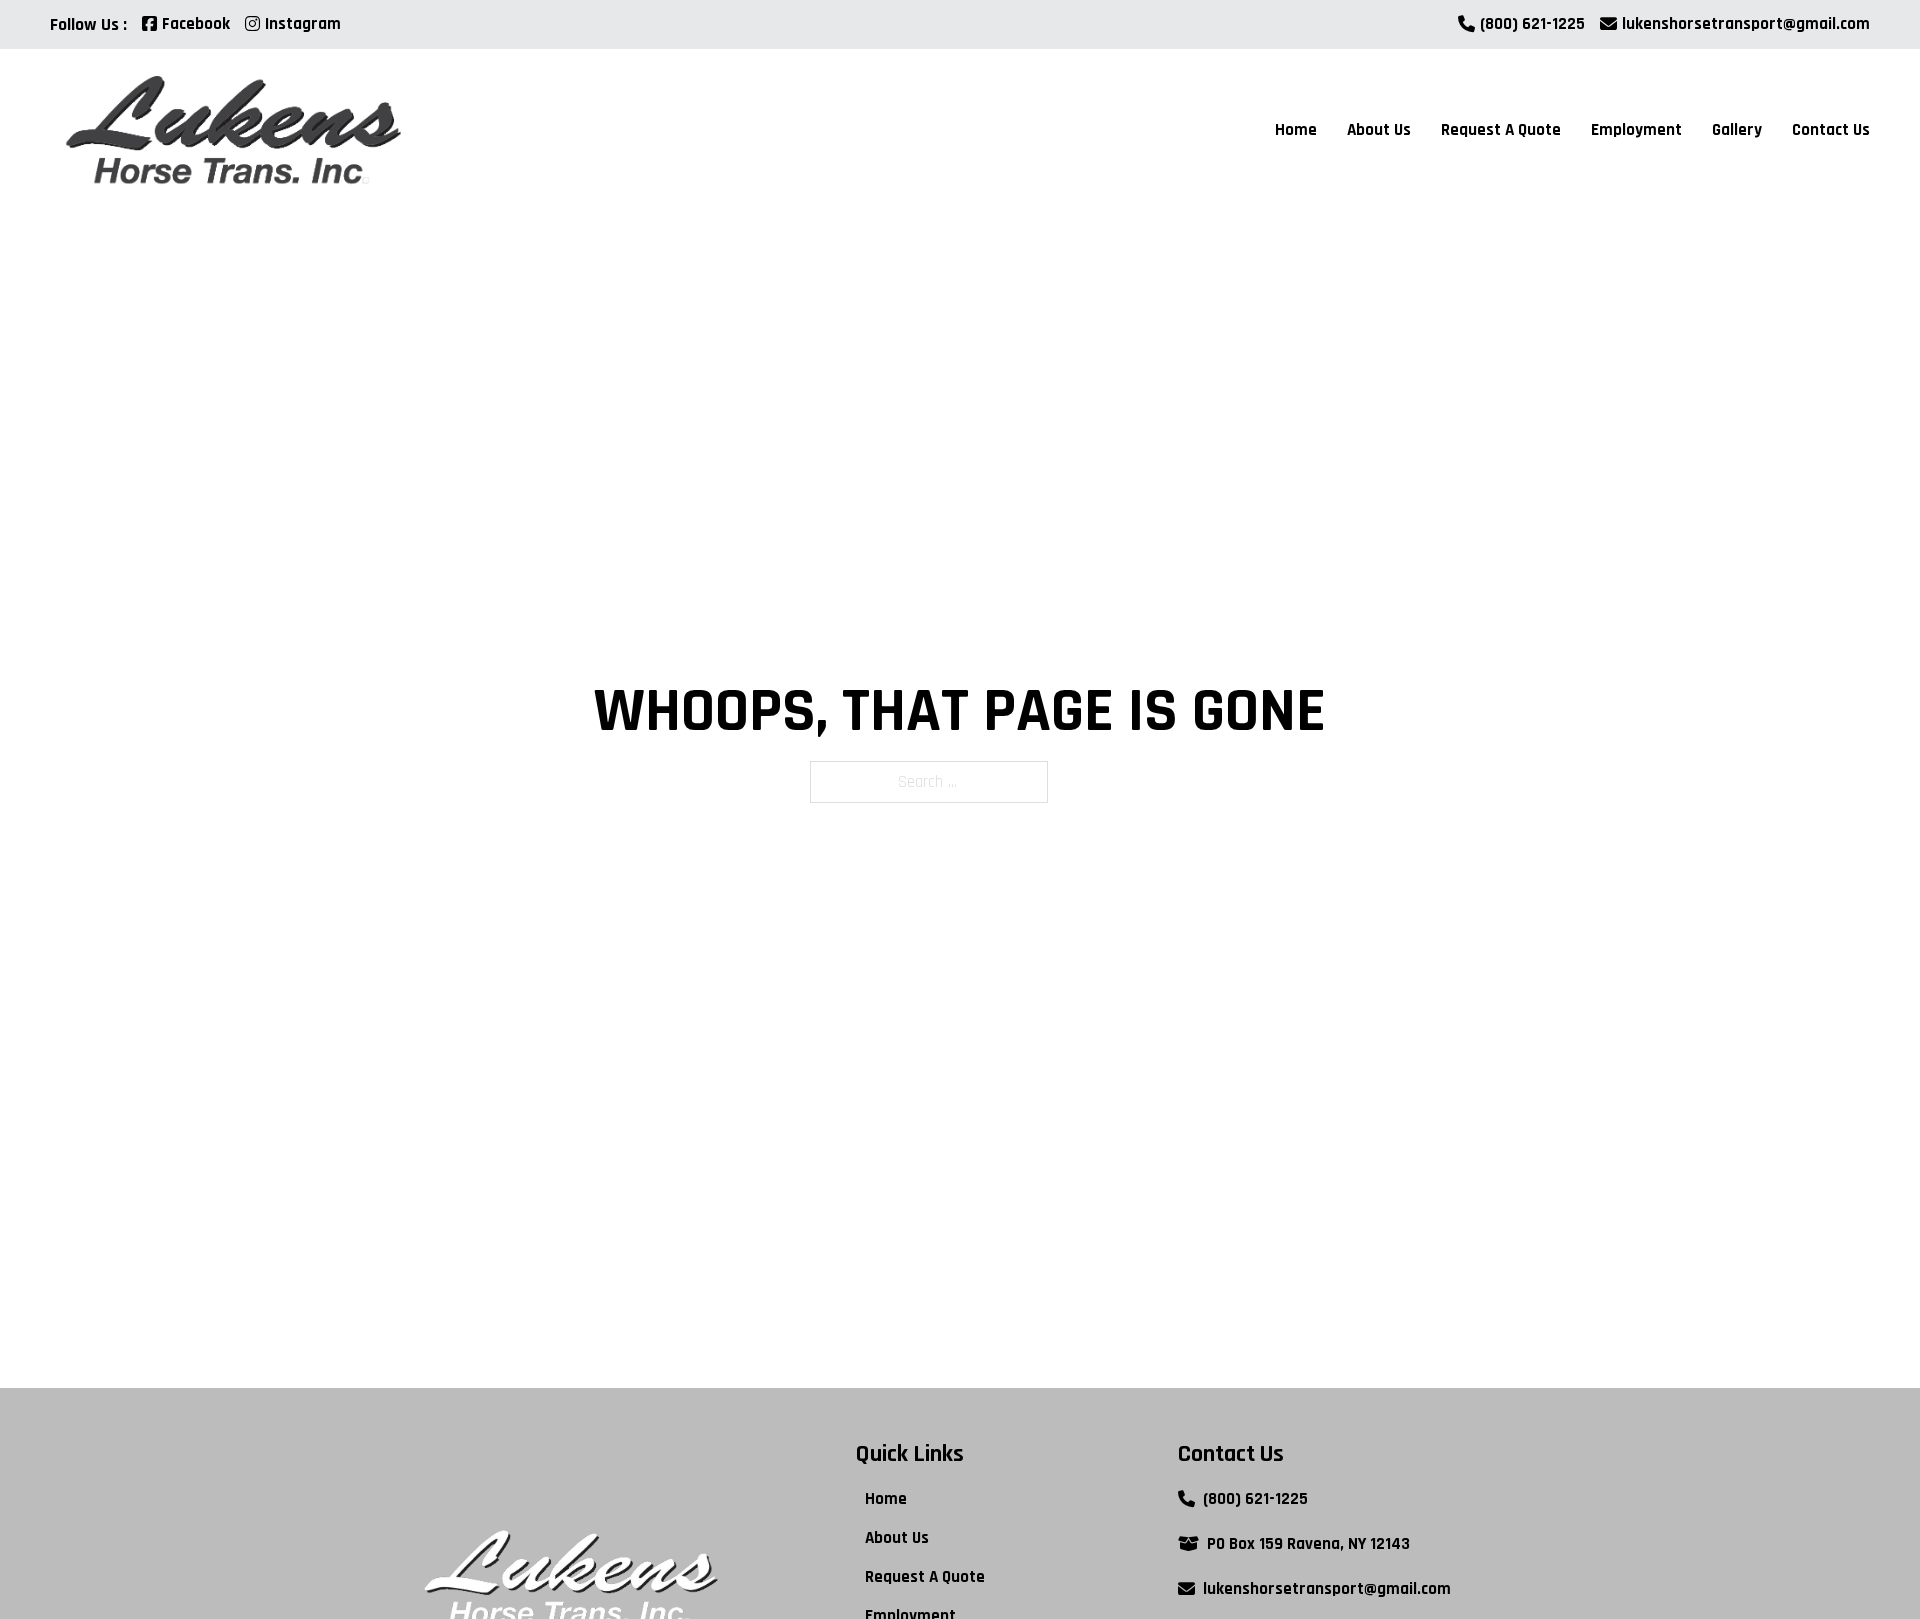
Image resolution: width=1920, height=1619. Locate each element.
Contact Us (1831, 130)
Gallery (1737, 130)
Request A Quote (1501, 130)
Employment (1636, 130)
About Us (1379, 130)
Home (1296, 130)
